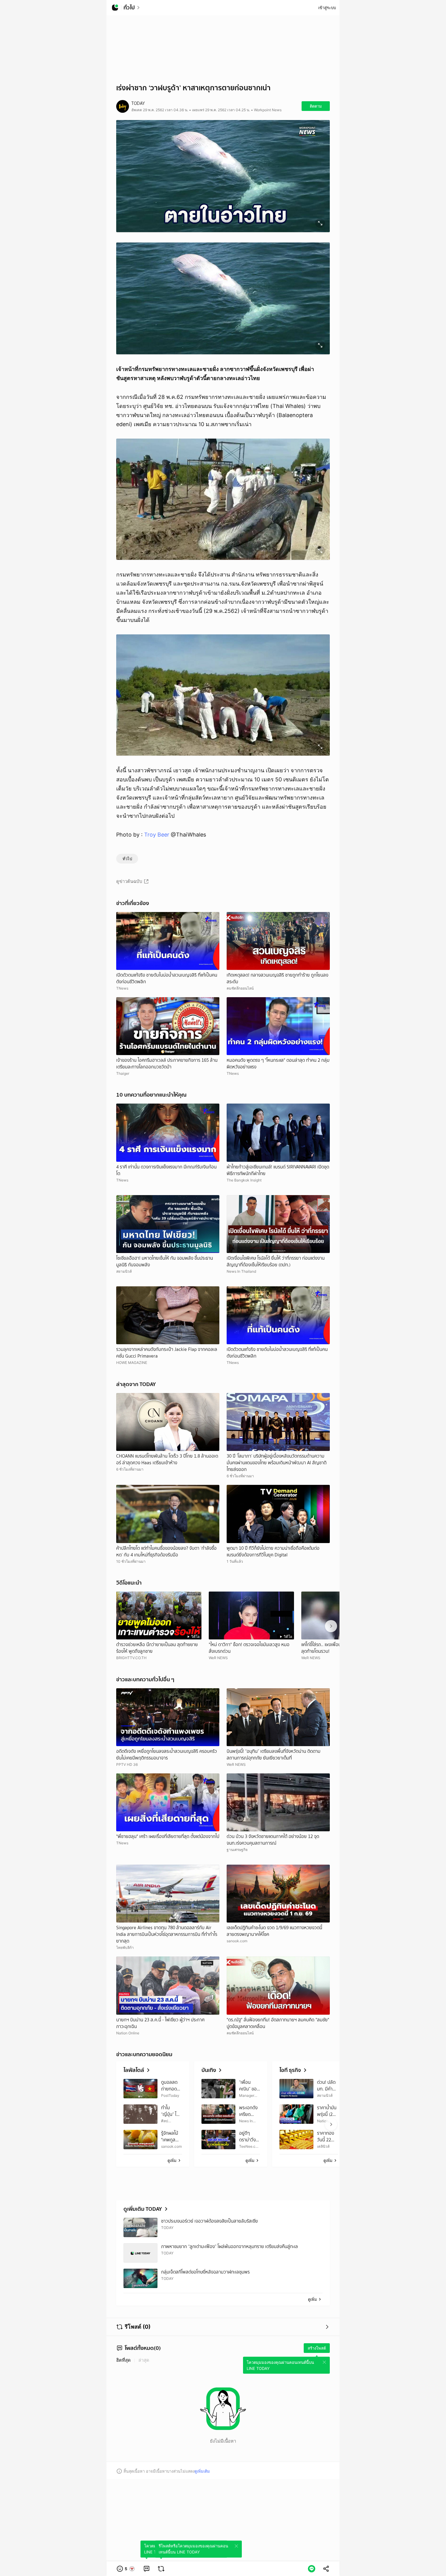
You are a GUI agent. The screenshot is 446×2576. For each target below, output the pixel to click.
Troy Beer (157, 835)
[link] (147, 2569)
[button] (126, 2569)
